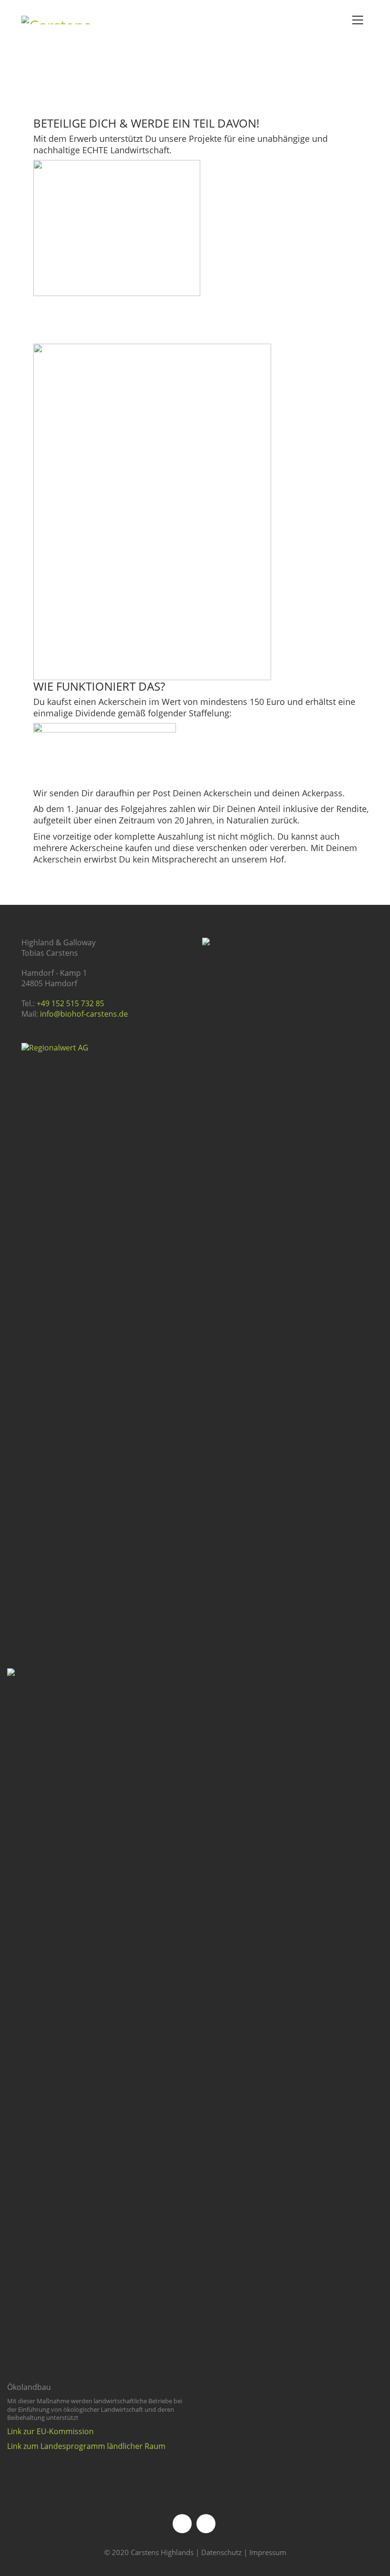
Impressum (268, 2552)
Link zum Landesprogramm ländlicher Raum (86, 2446)
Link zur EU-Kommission (50, 2432)
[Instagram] (206, 2524)
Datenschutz (221, 2552)
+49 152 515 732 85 (70, 1004)
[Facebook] (182, 2524)
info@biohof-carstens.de (84, 1014)
